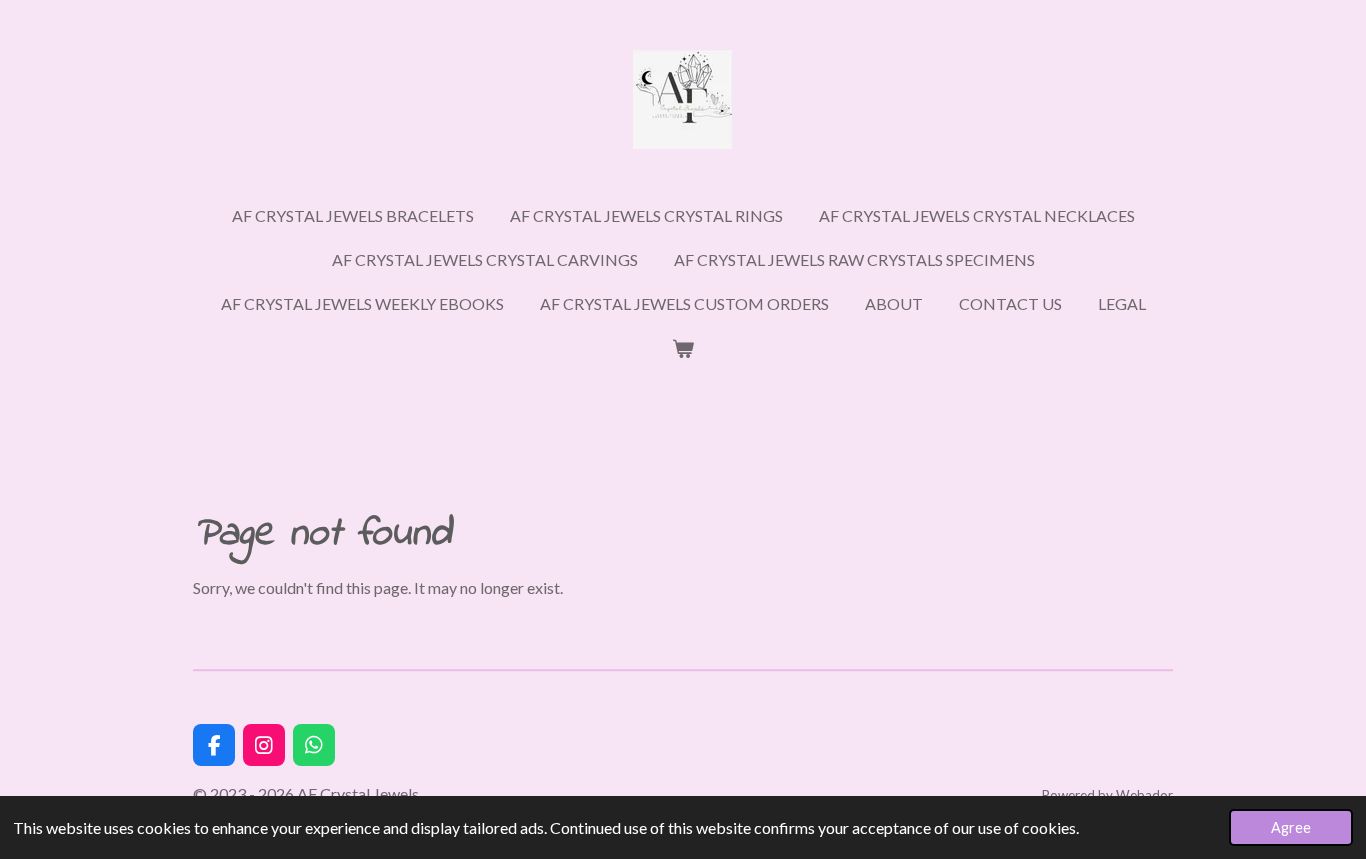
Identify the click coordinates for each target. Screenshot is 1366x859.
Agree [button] (1291, 827)
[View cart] (683, 348)
